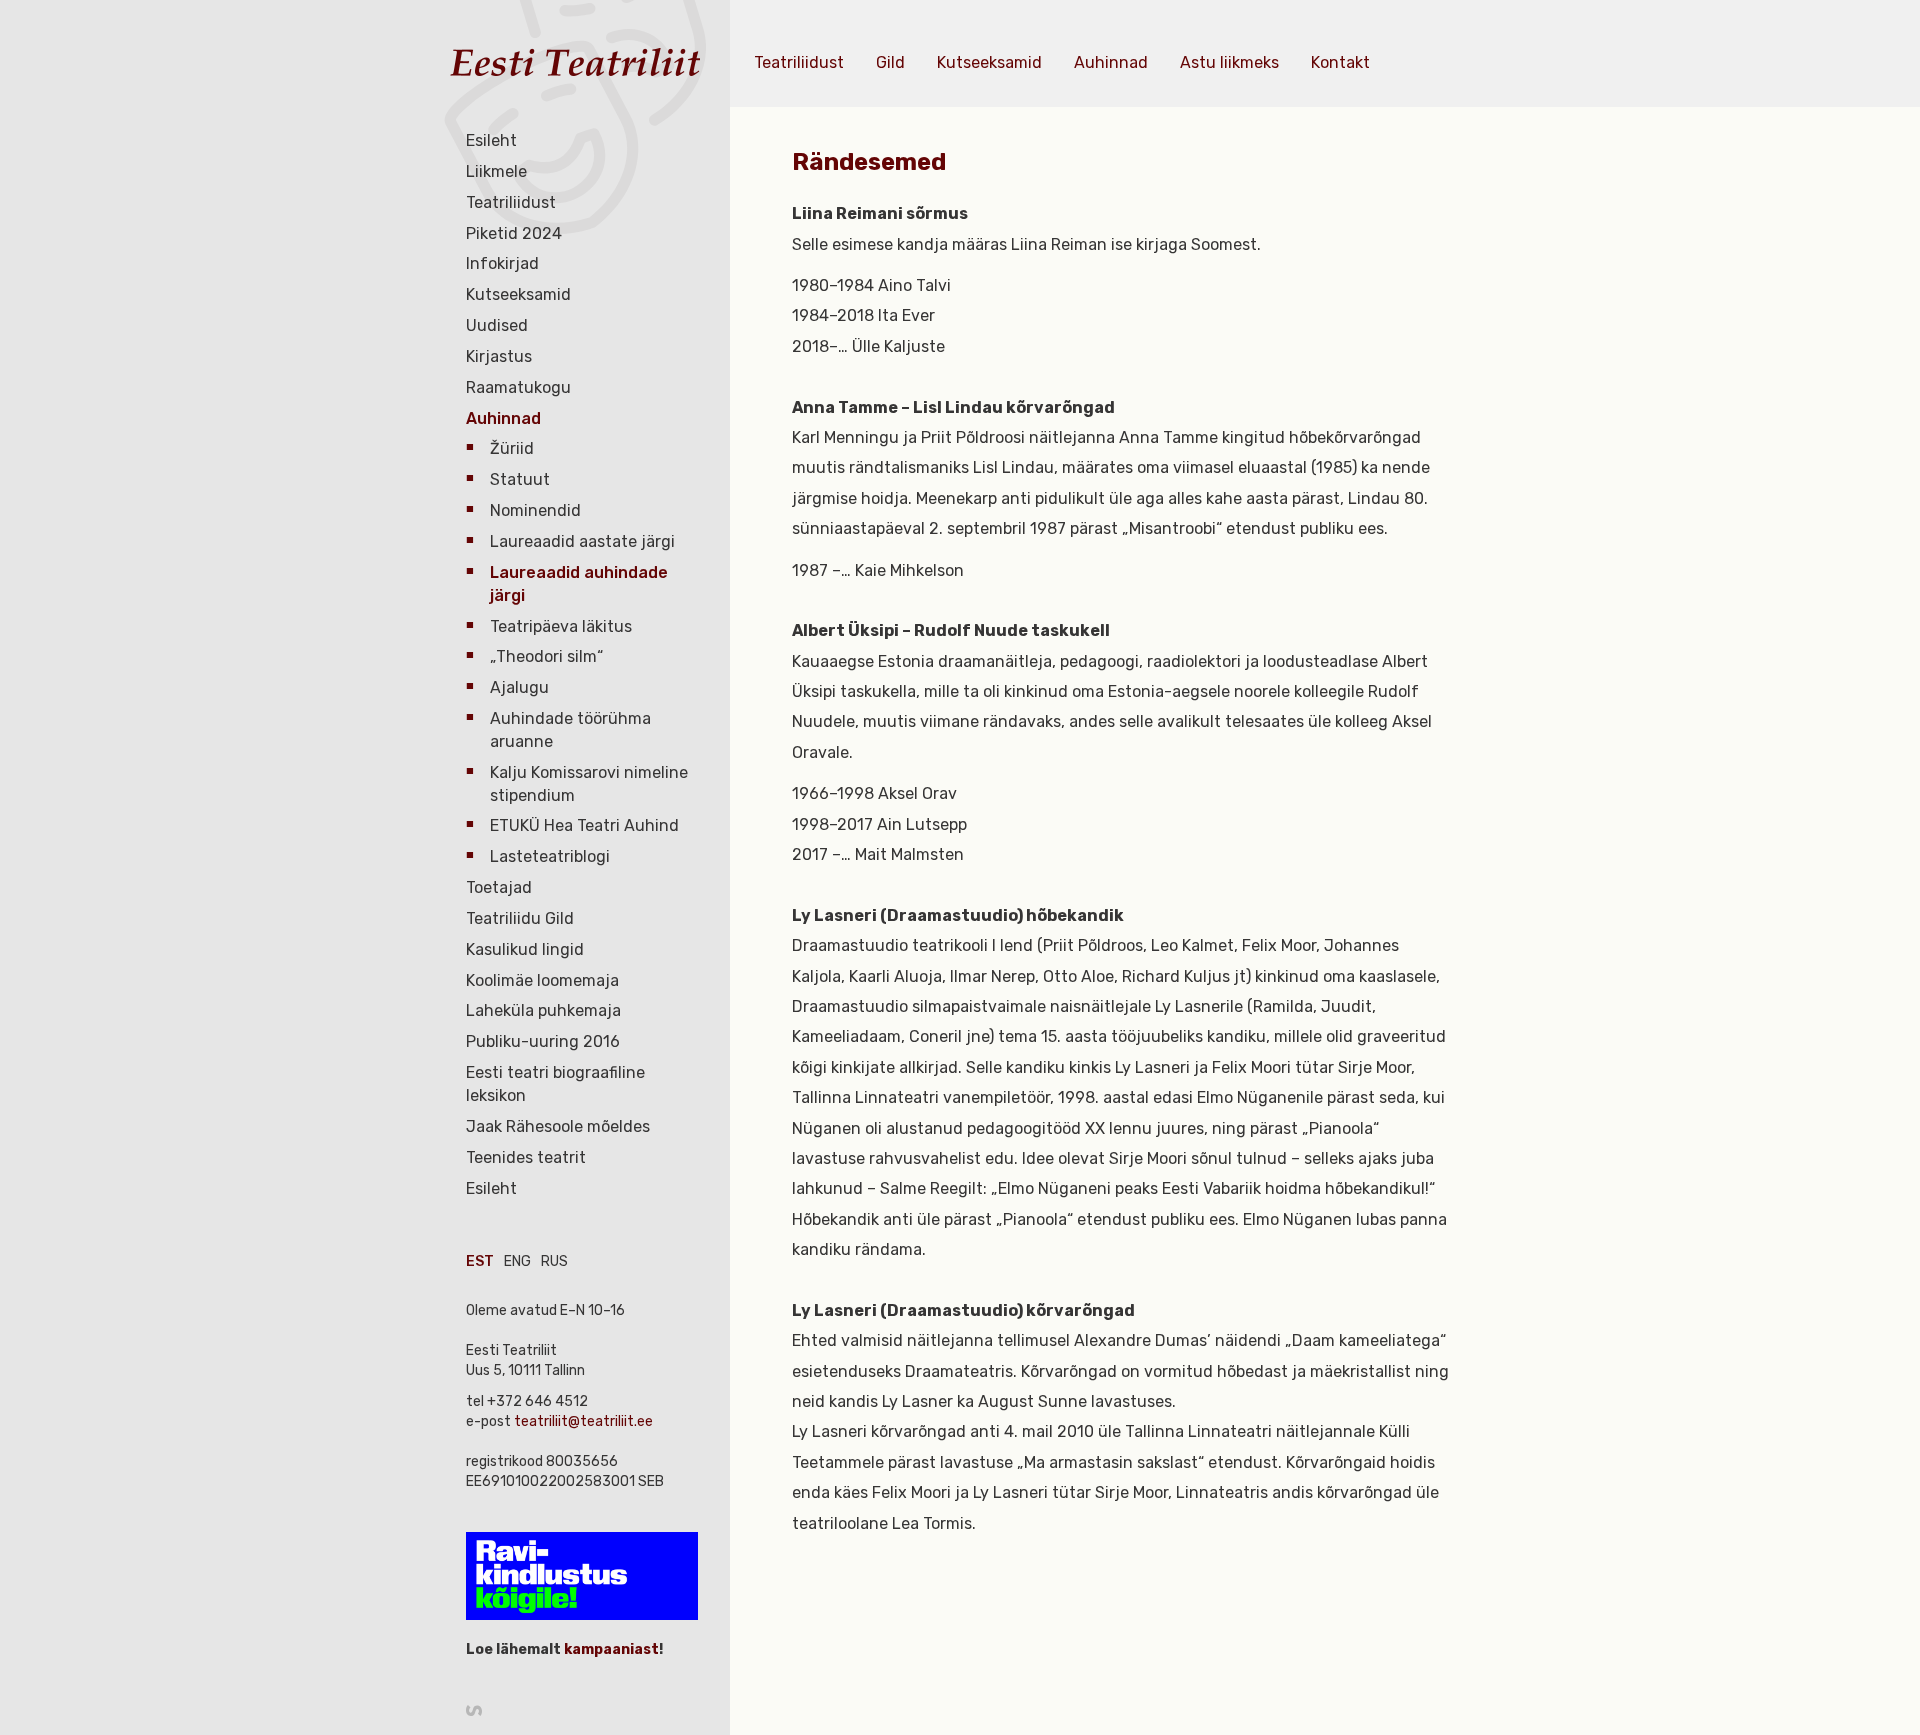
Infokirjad (502, 263)
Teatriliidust (511, 202)
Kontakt (1340, 62)
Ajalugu (519, 687)
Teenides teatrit (526, 1157)
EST (480, 1261)
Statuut (520, 479)
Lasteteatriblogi (550, 856)
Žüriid (512, 448)
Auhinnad (503, 418)
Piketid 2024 (514, 233)
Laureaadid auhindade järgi (579, 584)
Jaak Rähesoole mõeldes (558, 1126)
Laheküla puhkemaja (543, 1010)
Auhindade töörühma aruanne (570, 730)
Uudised (497, 325)
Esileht (491, 140)
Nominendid (535, 510)
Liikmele (496, 171)
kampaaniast (610, 1649)
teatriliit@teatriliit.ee (583, 1421)
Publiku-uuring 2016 (543, 1041)
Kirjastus (499, 356)
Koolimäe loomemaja (542, 980)
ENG (517, 1261)
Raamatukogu (518, 387)
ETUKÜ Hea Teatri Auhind (584, 825)
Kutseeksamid (518, 294)
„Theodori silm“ (546, 656)
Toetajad (499, 887)
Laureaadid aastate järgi (582, 541)
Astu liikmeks (1229, 62)
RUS (554, 1261)
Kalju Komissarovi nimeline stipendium (589, 784)
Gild (890, 62)
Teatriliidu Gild (520, 918)
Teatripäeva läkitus (561, 626)
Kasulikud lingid (525, 949)
